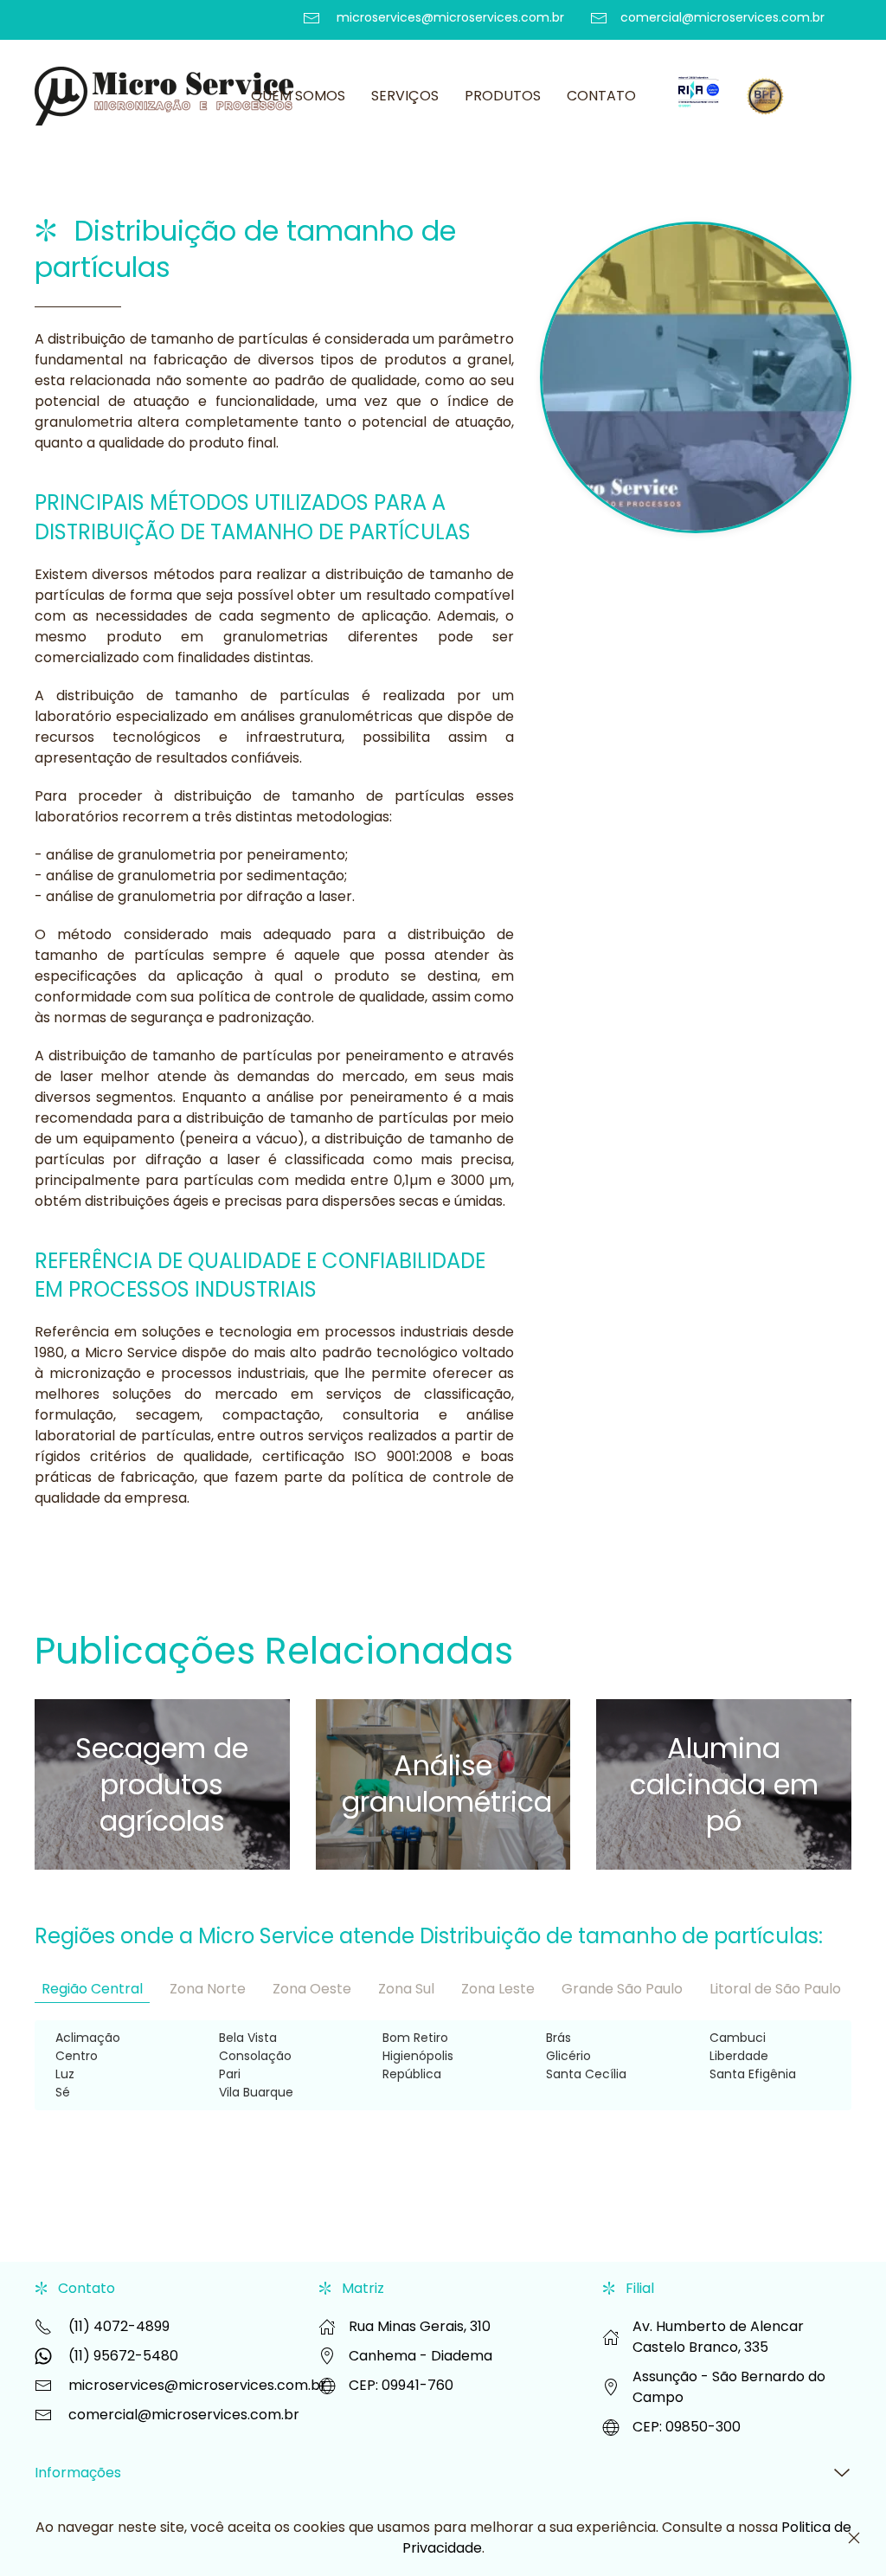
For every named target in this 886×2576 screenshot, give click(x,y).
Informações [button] (78, 2473)
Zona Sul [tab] (406, 1989)
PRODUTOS (503, 96)
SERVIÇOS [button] (405, 96)
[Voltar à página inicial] (167, 96)
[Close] (854, 2538)
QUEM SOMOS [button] (298, 96)
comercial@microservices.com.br (184, 2415)
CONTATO (601, 96)
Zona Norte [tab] (208, 1989)
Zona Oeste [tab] (312, 1989)
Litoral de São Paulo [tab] (775, 1989)
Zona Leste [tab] (498, 1989)
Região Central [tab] (92, 1989)
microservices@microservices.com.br (197, 2385)
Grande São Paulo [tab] (622, 1989)
